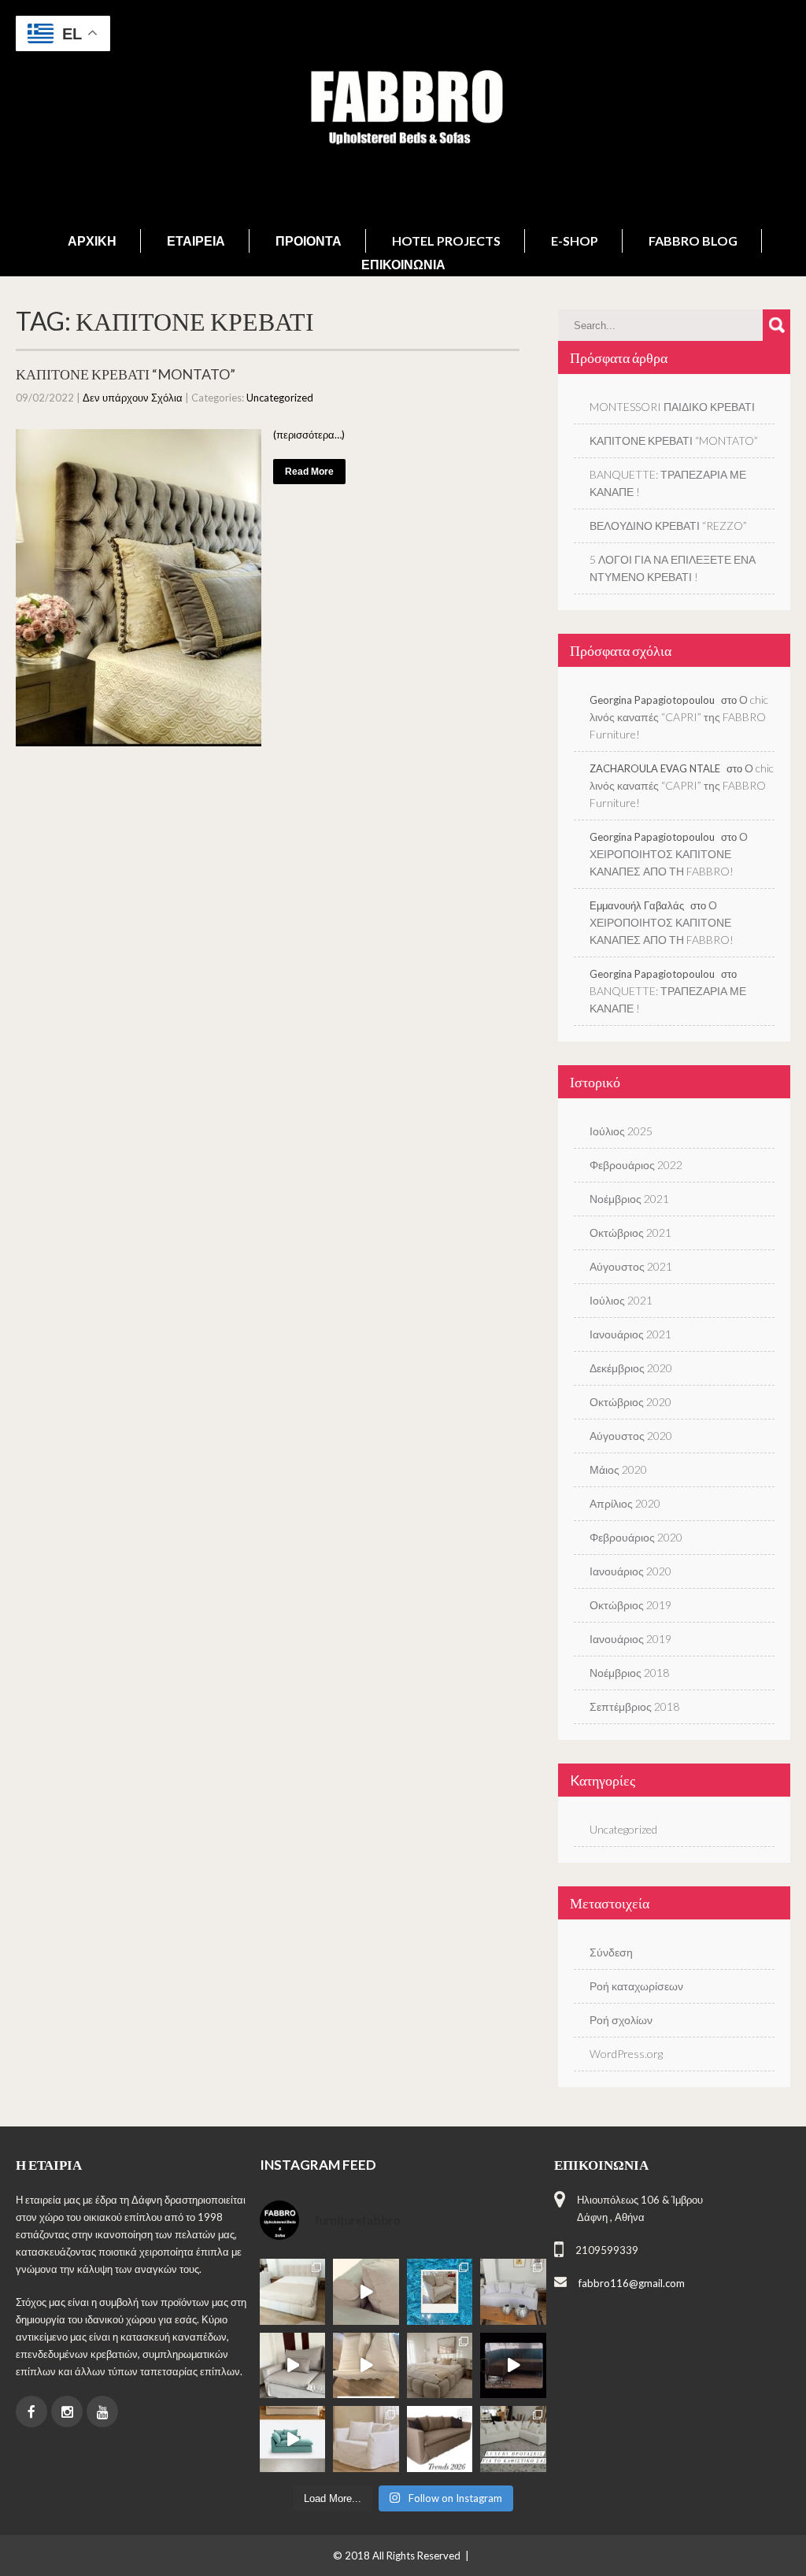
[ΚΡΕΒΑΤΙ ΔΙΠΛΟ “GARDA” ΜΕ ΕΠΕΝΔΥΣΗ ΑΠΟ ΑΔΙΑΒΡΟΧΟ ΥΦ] (440, 2366)
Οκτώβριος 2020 (630, 1402)
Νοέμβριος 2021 (629, 1199)
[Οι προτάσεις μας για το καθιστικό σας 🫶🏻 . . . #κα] (513, 2439)
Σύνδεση (611, 1952)
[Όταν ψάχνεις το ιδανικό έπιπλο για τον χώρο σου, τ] (366, 2292)
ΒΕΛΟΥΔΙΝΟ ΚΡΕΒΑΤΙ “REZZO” (668, 526)
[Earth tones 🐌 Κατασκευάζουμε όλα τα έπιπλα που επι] (366, 2439)
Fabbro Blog (693, 241)
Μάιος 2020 (618, 1469)
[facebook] (31, 2411)
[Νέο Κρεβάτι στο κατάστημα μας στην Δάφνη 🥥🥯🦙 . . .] (293, 2292)
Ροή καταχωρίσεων (636, 1986)
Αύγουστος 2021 (631, 1266)
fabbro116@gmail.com (632, 2283)
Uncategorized (280, 398)
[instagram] (67, 2411)
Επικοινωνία (403, 264)
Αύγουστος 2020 (631, 1436)
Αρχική (92, 241)
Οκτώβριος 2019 (630, 1605)
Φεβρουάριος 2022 (636, 1165)
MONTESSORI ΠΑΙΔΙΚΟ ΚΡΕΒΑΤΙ (672, 407)
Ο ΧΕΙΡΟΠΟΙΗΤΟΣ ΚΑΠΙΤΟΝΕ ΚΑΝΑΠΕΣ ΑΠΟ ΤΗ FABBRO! (669, 854)
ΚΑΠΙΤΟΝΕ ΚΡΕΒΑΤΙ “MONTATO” (126, 374)
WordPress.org (626, 2054)
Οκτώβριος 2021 (630, 1232)
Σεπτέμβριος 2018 (634, 1706)
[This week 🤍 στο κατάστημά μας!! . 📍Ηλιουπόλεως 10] (513, 2292)
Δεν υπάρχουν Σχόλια (133, 398)
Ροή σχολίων (621, 2020)
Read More (309, 472)
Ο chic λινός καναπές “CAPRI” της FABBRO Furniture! (679, 717)
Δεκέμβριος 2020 (631, 1368)
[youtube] (102, 2411)
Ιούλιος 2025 (621, 1131)
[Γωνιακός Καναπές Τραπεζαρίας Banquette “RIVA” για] (513, 2366)
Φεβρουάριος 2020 (636, 1537)
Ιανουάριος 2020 (630, 1571)
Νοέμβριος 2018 (629, 1673)
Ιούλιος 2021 (621, 1300)
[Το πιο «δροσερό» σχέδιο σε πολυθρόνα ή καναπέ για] (440, 2292)
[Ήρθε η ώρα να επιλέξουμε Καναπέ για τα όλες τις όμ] (293, 2439)
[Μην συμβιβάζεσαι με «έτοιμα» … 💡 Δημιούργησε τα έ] (440, 2439)
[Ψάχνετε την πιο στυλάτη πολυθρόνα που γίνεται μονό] (366, 2366)
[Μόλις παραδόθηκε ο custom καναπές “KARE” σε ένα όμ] (293, 2366)
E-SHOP (575, 241)
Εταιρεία (196, 241)
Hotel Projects (446, 241)
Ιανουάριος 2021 (630, 1334)
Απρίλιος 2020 (625, 1503)
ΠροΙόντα (309, 241)
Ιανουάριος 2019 (630, 1639)
